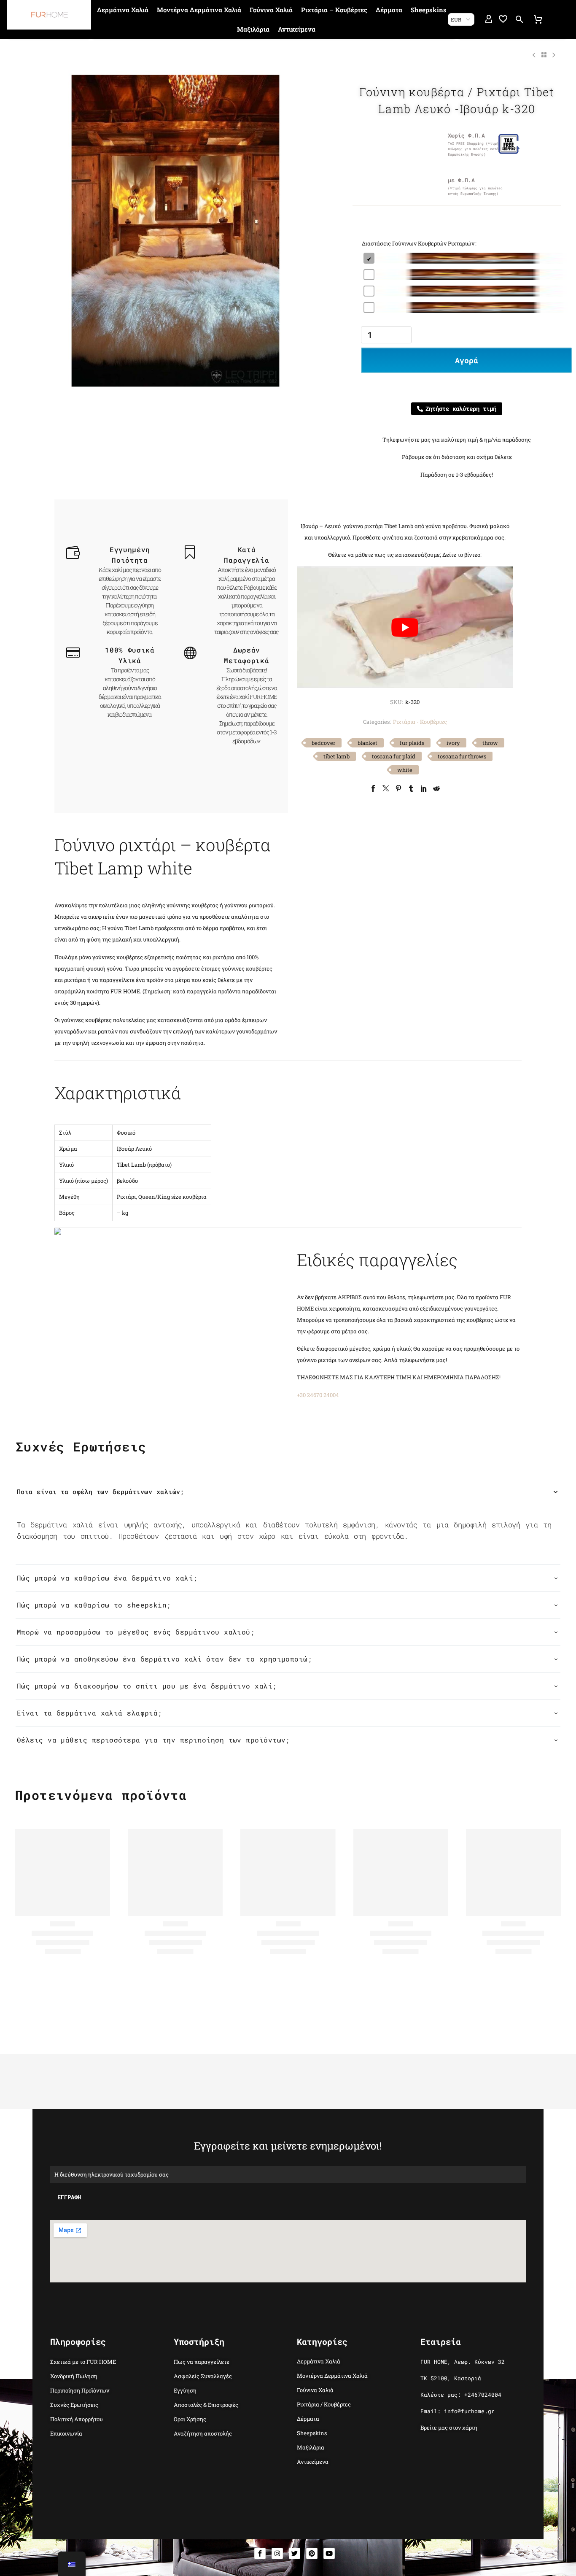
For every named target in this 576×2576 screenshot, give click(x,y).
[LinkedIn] (424, 788)
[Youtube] (329, 2553)
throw (490, 743)
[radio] (466, 258)
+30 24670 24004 (318, 1395)
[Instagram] (277, 2553)
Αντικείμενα (297, 29)
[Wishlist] (503, 19)
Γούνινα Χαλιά (271, 10)
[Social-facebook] (260, 2553)
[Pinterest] (398, 788)
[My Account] (489, 19)
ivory (453, 743)
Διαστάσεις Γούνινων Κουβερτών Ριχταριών (418, 243)
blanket (367, 743)
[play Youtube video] (405, 627)
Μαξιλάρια (253, 29)
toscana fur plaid (394, 756)
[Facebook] (373, 788)
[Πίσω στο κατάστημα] (544, 55)
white (405, 770)
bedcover (323, 743)
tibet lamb (336, 756)
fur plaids (412, 743)
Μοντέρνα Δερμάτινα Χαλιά (199, 10)
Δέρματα (389, 10)
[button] (519, 19)
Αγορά (467, 360)
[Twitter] (386, 788)
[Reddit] (436, 788)
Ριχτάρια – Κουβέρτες (334, 10)
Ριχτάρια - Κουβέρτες (420, 722)
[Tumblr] (411, 788)
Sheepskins (429, 10)
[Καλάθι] (538, 19)
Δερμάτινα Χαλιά (123, 10)
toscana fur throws (462, 756)
